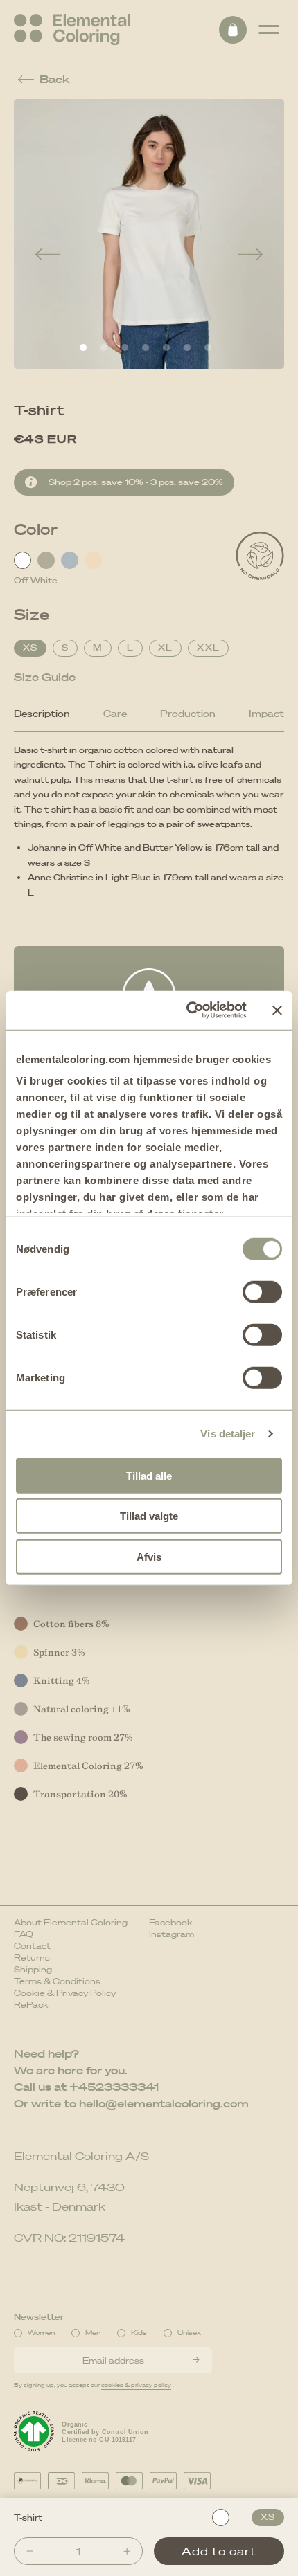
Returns (32, 1958)
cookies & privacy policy (136, 2385)
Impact (266, 714)
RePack (31, 2005)
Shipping (33, 1969)
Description (42, 714)
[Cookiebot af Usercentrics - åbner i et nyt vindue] (187, 1010)
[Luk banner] (277, 1010)
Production (188, 714)
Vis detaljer (228, 1434)
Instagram (172, 1934)
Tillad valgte (149, 1516)
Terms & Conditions (57, 1981)
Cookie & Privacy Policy (65, 1993)
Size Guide (45, 677)
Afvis (149, 1556)
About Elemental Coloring (71, 1922)
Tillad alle (149, 1475)
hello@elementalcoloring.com (164, 2103)
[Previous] (47, 255)
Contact (32, 1946)
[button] (269, 30)
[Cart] (233, 30)
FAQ (24, 1934)
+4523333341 (114, 2087)
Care (115, 714)
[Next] (251, 255)
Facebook (171, 1922)
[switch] (262, 1291)
